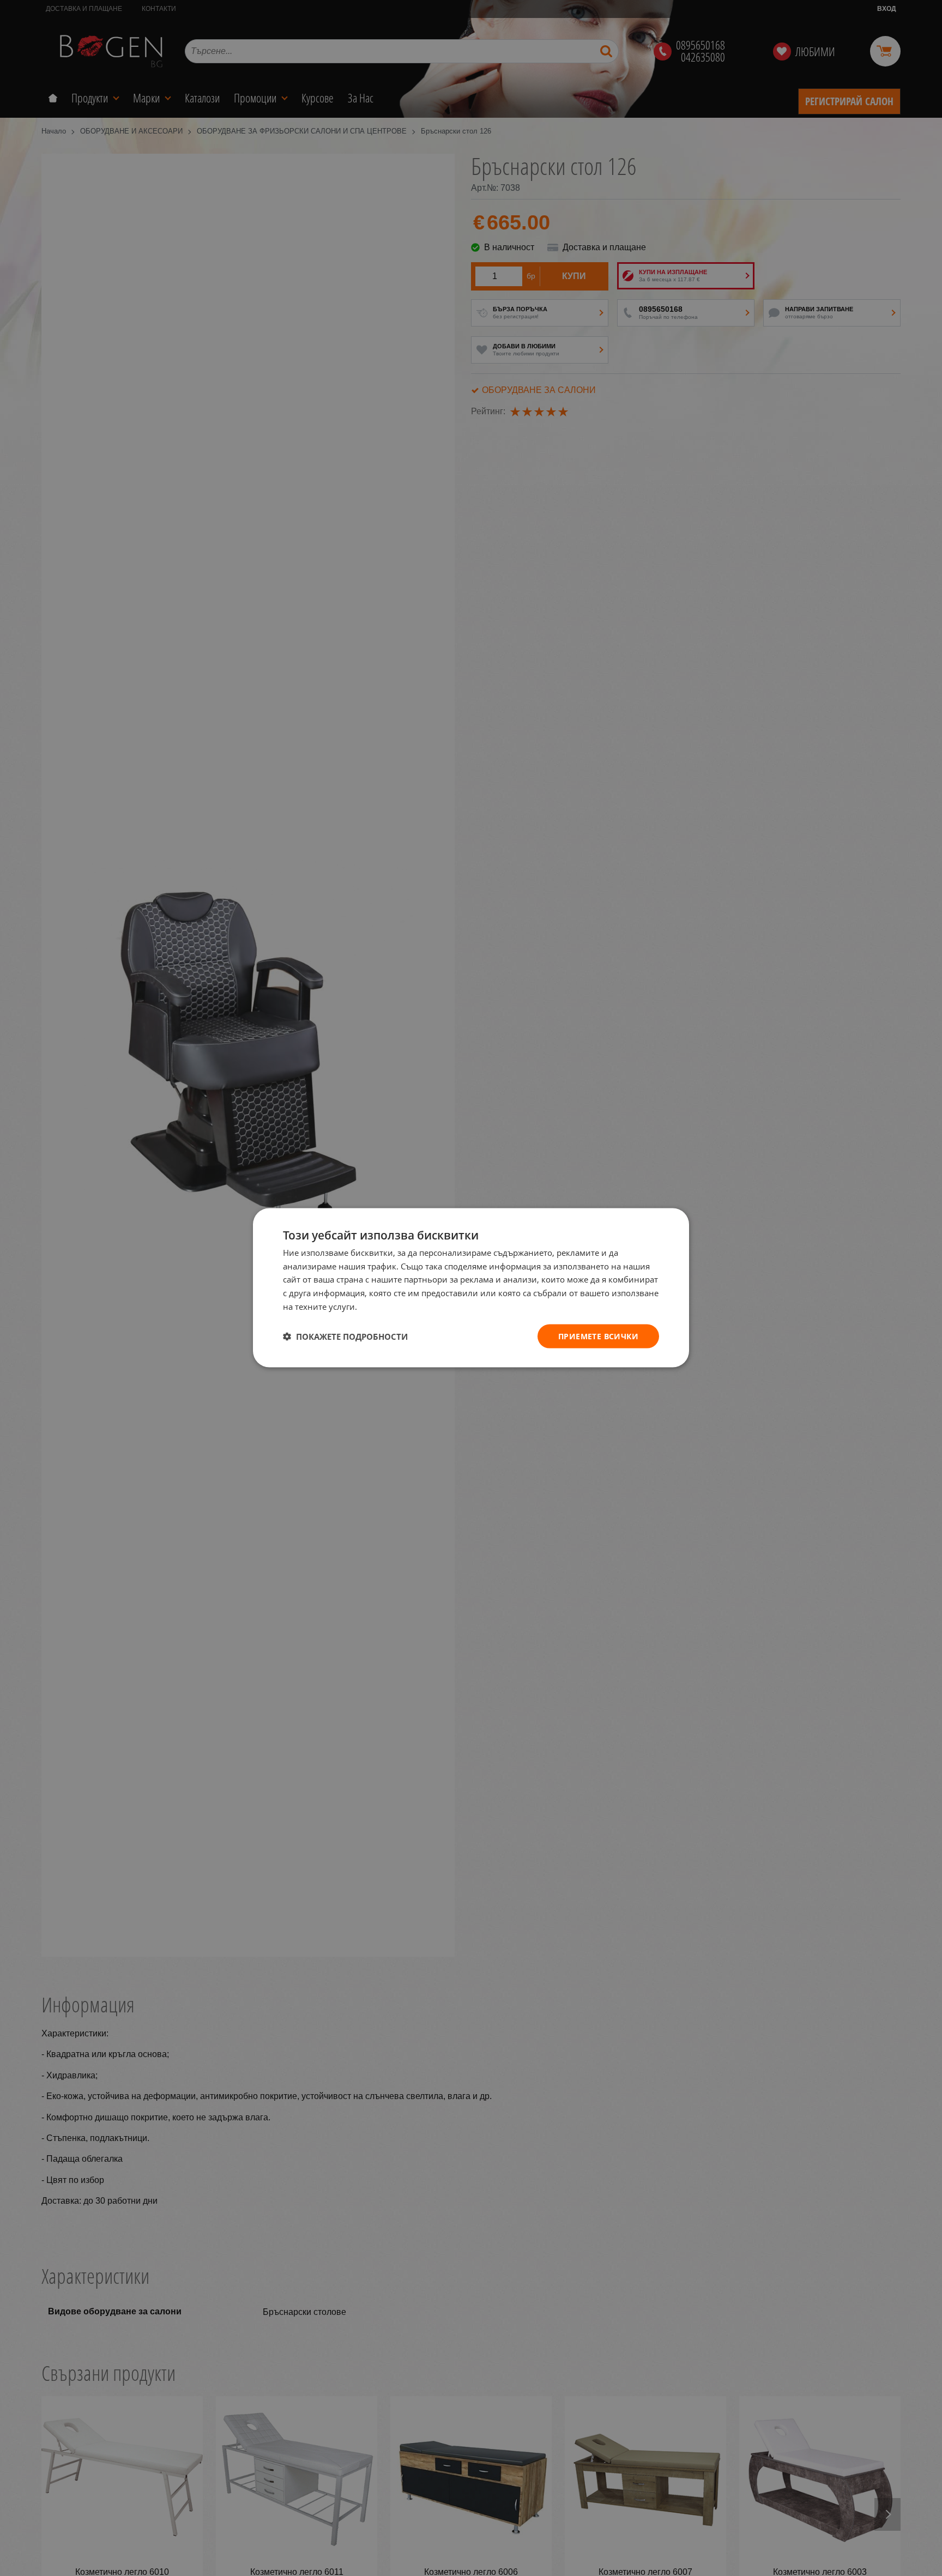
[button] (345, 1337)
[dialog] (471, 1288)
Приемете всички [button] (598, 1336)
